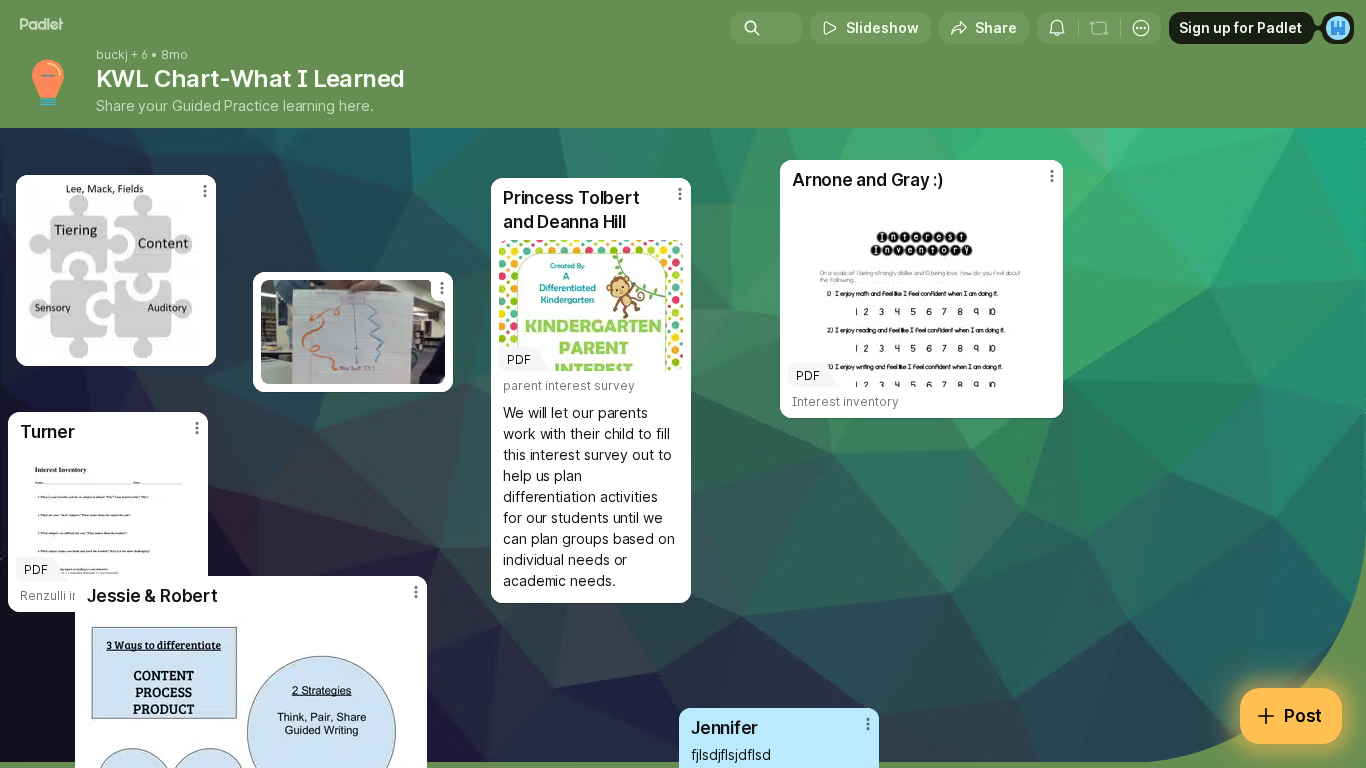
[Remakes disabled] (1099, 28)
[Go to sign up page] (1338, 28)
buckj (112, 55)
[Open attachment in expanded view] (116, 270)
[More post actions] (868, 724)
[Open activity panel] (1057, 28)
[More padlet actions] (1141, 28)
